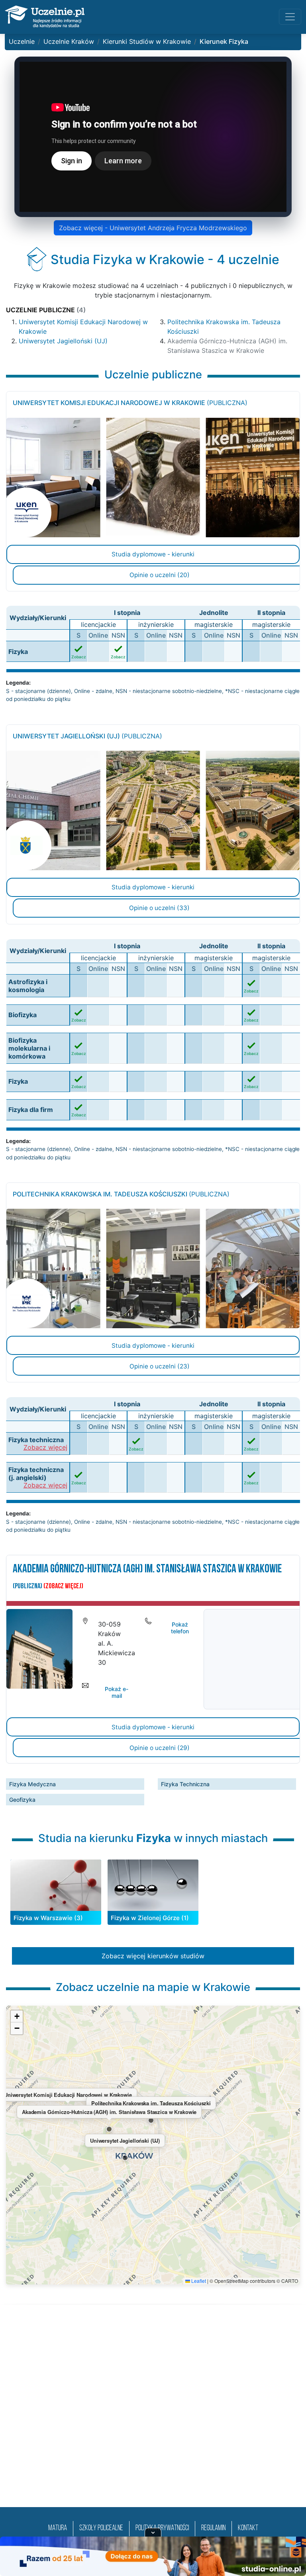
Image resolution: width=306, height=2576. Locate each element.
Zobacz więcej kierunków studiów (153, 1956)
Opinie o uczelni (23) (160, 1366)
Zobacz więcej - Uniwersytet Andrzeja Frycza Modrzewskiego (153, 228)
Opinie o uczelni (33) (159, 908)
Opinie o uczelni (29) (160, 1748)
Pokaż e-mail (117, 1692)
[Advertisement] (153, 2415)
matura (58, 2528)
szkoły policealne (101, 2528)
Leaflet (198, 2281)
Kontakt (248, 2528)
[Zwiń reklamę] (153, 2532)
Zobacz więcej (45, 1448)
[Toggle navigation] (290, 17)
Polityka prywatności (162, 2528)
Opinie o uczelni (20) (160, 575)
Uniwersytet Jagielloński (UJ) (63, 341)
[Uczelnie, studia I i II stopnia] (45, 17)
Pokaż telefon (180, 1628)
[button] (125, 2158)
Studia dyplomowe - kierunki (153, 554)
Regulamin (213, 2528)
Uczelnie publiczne (46, 310)
